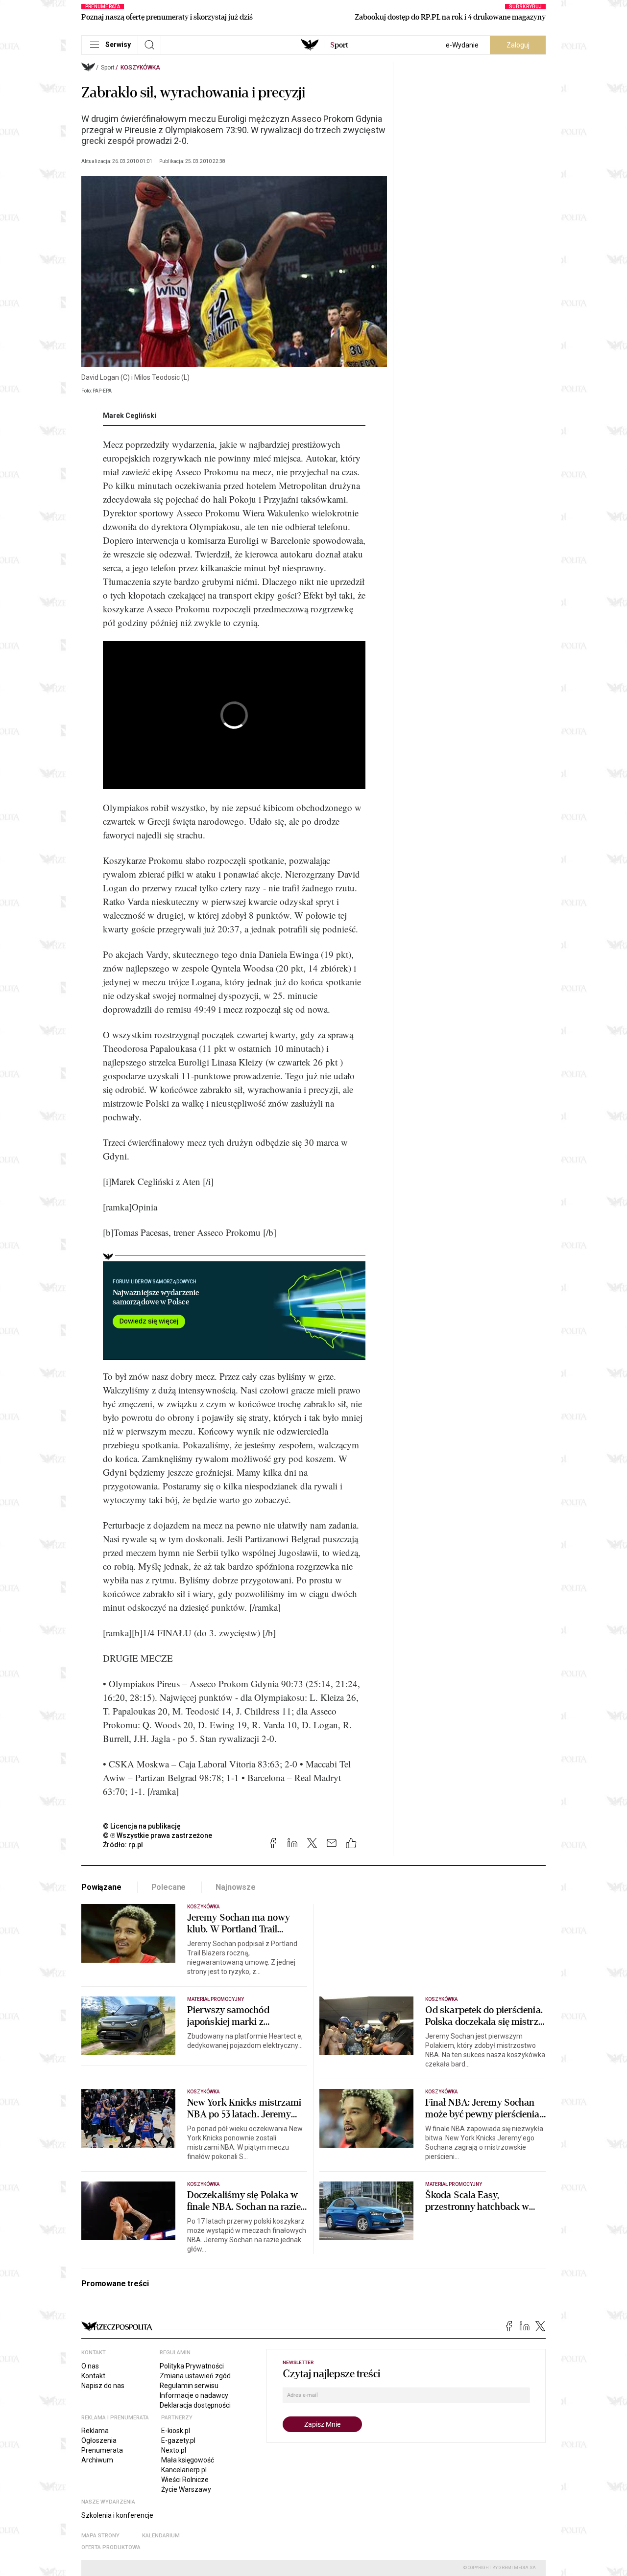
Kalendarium (161, 2536)
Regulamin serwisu (189, 2386)
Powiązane (101, 1887)
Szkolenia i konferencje (117, 2515)
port (339, 45)
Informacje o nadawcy (194, 2395)
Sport (108, 68)
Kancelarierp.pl (184, 2470)
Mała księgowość (188, 2460)
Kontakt (93, 2376)
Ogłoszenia (99, 2440)
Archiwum (97, 2460)
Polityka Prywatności (192, 2366)
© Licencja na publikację (142, 1826)
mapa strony (100, 2536)
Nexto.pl (174, 2450)
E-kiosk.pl (176, 2431)
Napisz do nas (103, 2386)
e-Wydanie (462, 45)
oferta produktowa (111, 2547)
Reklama (95, 2431)
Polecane (169, 1887)
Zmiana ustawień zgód (195, 2376)
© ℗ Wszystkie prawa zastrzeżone (157, 1835)
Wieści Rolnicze (185, 2480)
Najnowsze (236, 1887)
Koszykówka (140, 68)
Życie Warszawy (186, 2489)
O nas (90, 2366)
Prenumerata (102, 2450)
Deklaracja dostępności (195, 2405)
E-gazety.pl (178, 2440)
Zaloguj (518, 45)
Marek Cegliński (130, 416)
